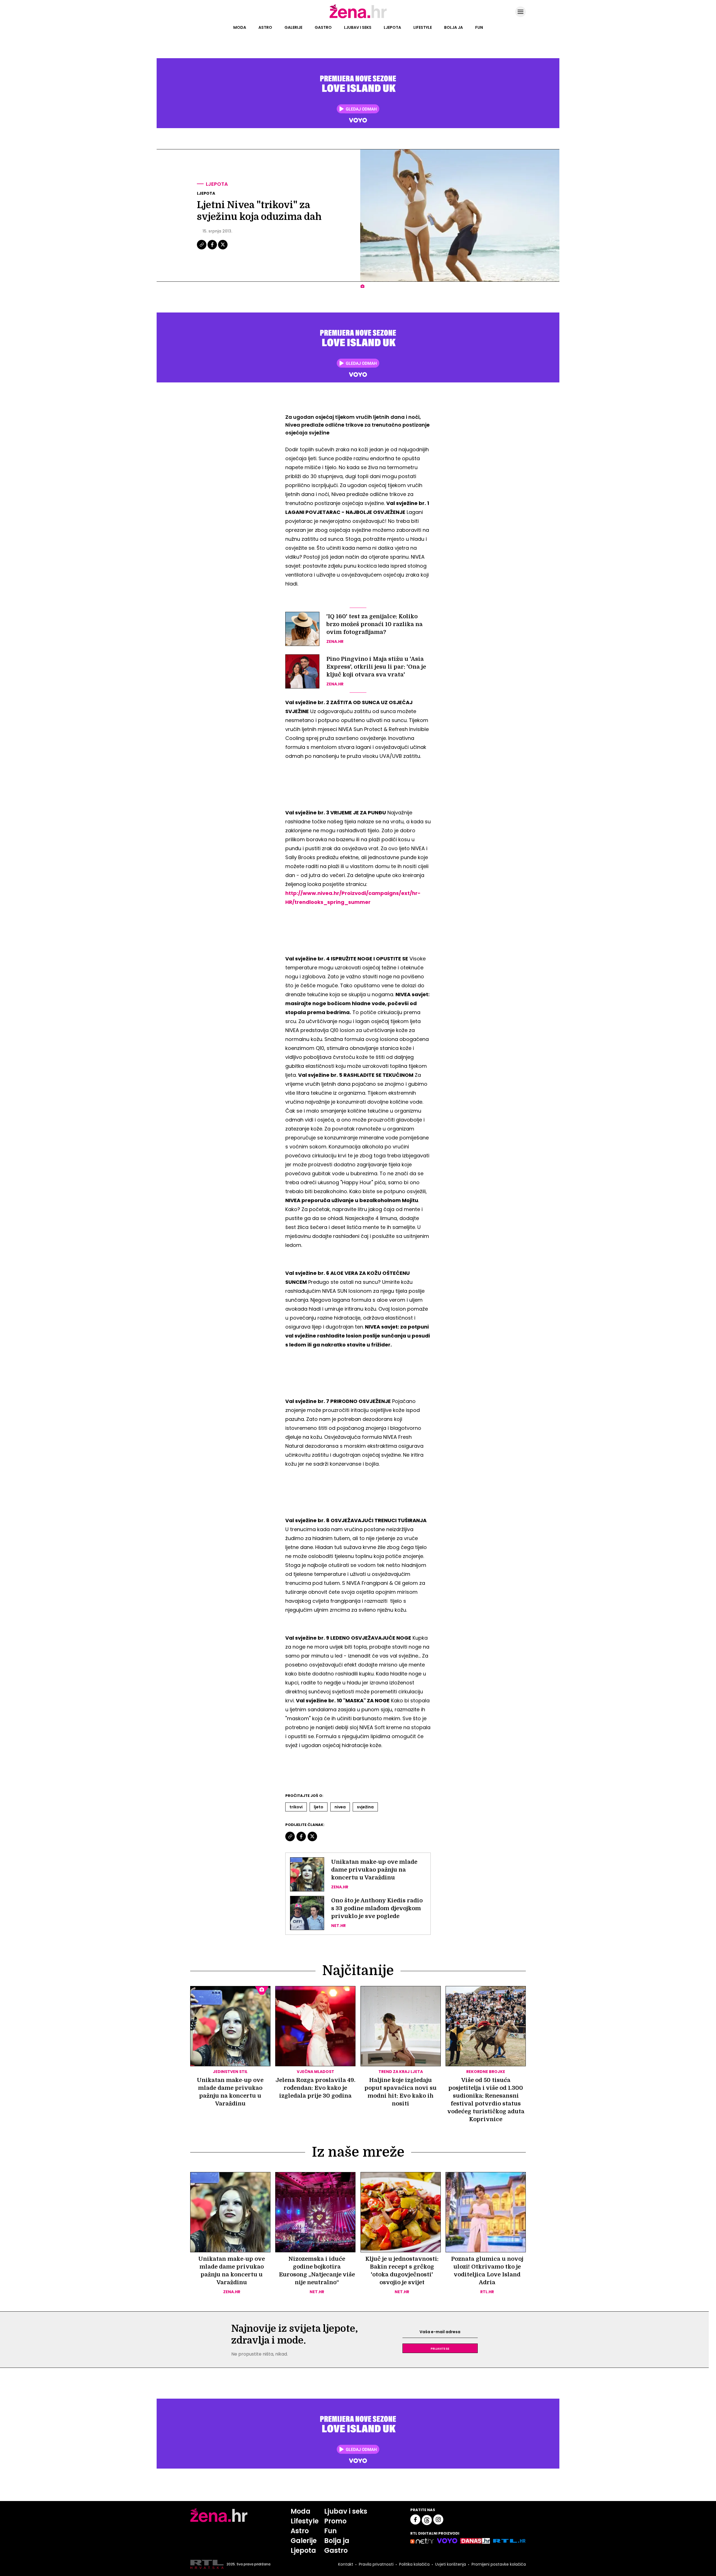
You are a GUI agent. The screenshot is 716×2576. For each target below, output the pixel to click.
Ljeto (319, 1807)
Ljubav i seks (358, 27)
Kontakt (346, 2564)
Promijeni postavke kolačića (499, 2564)
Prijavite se (440, 2348)
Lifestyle (423, 27)
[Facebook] (213, 249)
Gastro (323, 27)
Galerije (293, 27)
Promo (335, 2521)
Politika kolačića (414, 2564)
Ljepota (392, 27)
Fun (479, 27)
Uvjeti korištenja (451, 2564)
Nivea (340, 1807)
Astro (265, 27)
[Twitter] (223, 249)
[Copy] (202, 249)
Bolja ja (454, 27)
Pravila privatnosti (376, 2564)
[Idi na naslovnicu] (358, 18)
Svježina (365, 1807)
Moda (240, 27)
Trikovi (296, 1807)
